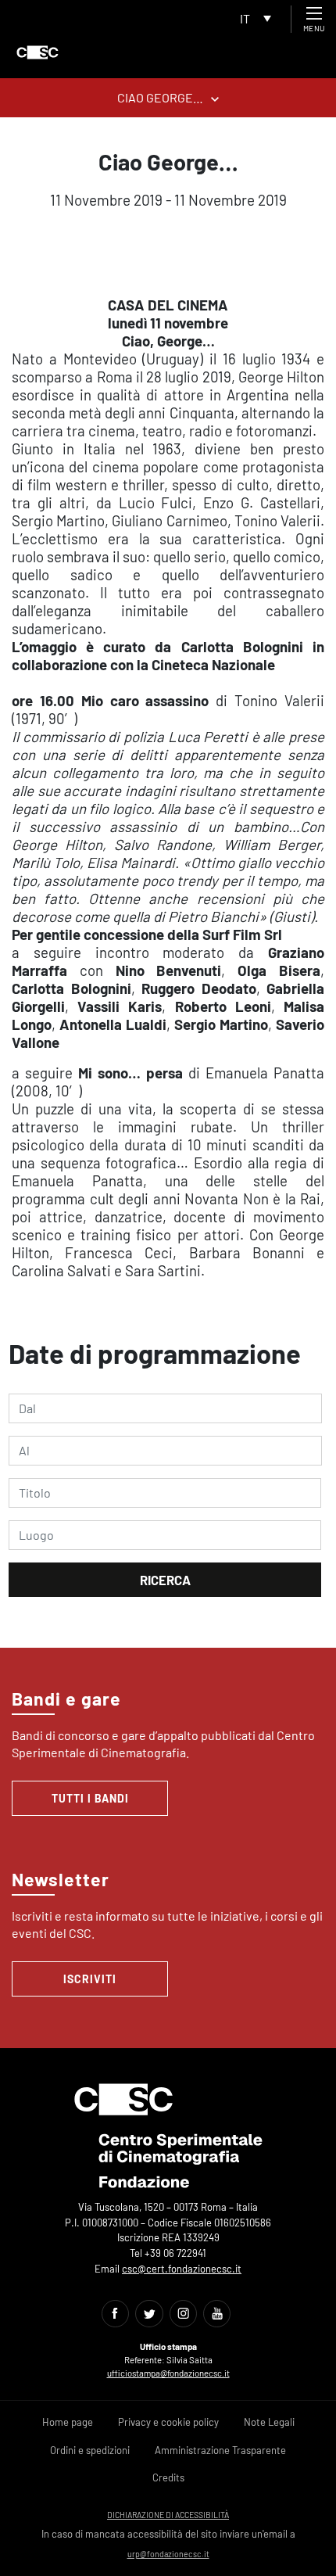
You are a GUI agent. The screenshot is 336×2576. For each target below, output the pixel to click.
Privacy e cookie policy (168, 2422)
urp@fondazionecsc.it (168, 2554)
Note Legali (269, 2422)
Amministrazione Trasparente (220, 2450)
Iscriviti (90, 1979)
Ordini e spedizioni (90, 2450)
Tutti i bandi (90, 1798)
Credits (168, 2477)
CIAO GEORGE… (160, 97)
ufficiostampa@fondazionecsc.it (168, 2373)
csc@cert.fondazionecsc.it (182, 2269)
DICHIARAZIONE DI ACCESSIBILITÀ (168, 2515)
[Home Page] (38, 52)
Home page (68, 2422)
